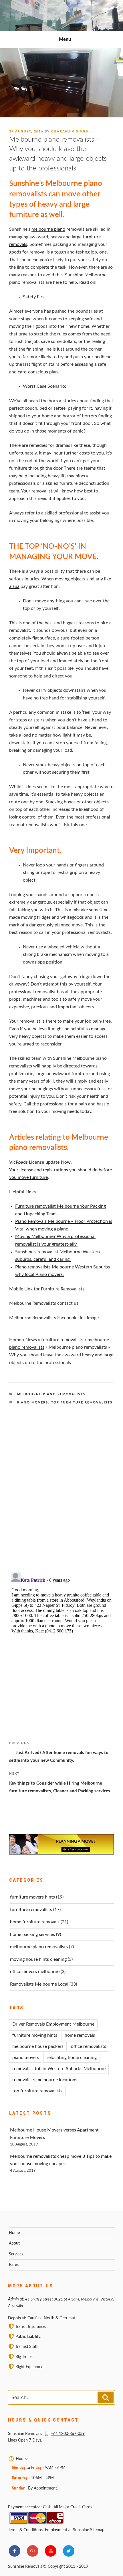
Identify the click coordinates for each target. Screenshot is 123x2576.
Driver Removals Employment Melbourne (53, 2024)
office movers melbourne (35, 1972)
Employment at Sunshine (67, 2530)
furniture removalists (62, 1340)
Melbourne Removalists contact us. (44, 1303)
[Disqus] (61, 1486)
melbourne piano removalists (51, 1394)
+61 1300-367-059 (68, 2434)
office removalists (89, 2046)
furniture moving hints (35, 2035)
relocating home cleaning (72, 2058)
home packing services (32, 1934)
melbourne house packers (38, 2046)
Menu (65, 39)
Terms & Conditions (25, 2530)
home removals (80, 2035)
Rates (14, 2265)
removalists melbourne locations (45, 2080)
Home (15, 1340)
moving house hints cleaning (38, 1959)
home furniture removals (35, 1922)
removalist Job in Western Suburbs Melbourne (59, 2069)
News (31, 1340)
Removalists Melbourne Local (39, 1984)
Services (16, 2254)
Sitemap (97, 2530)
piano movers (33, 1402)
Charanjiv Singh (70, 131)
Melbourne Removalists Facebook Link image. (54, 1318)
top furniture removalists (82, 1402)
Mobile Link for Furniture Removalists (47, 1289)
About (14, 2243)
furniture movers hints (32, 1897)
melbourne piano (48, 229)
